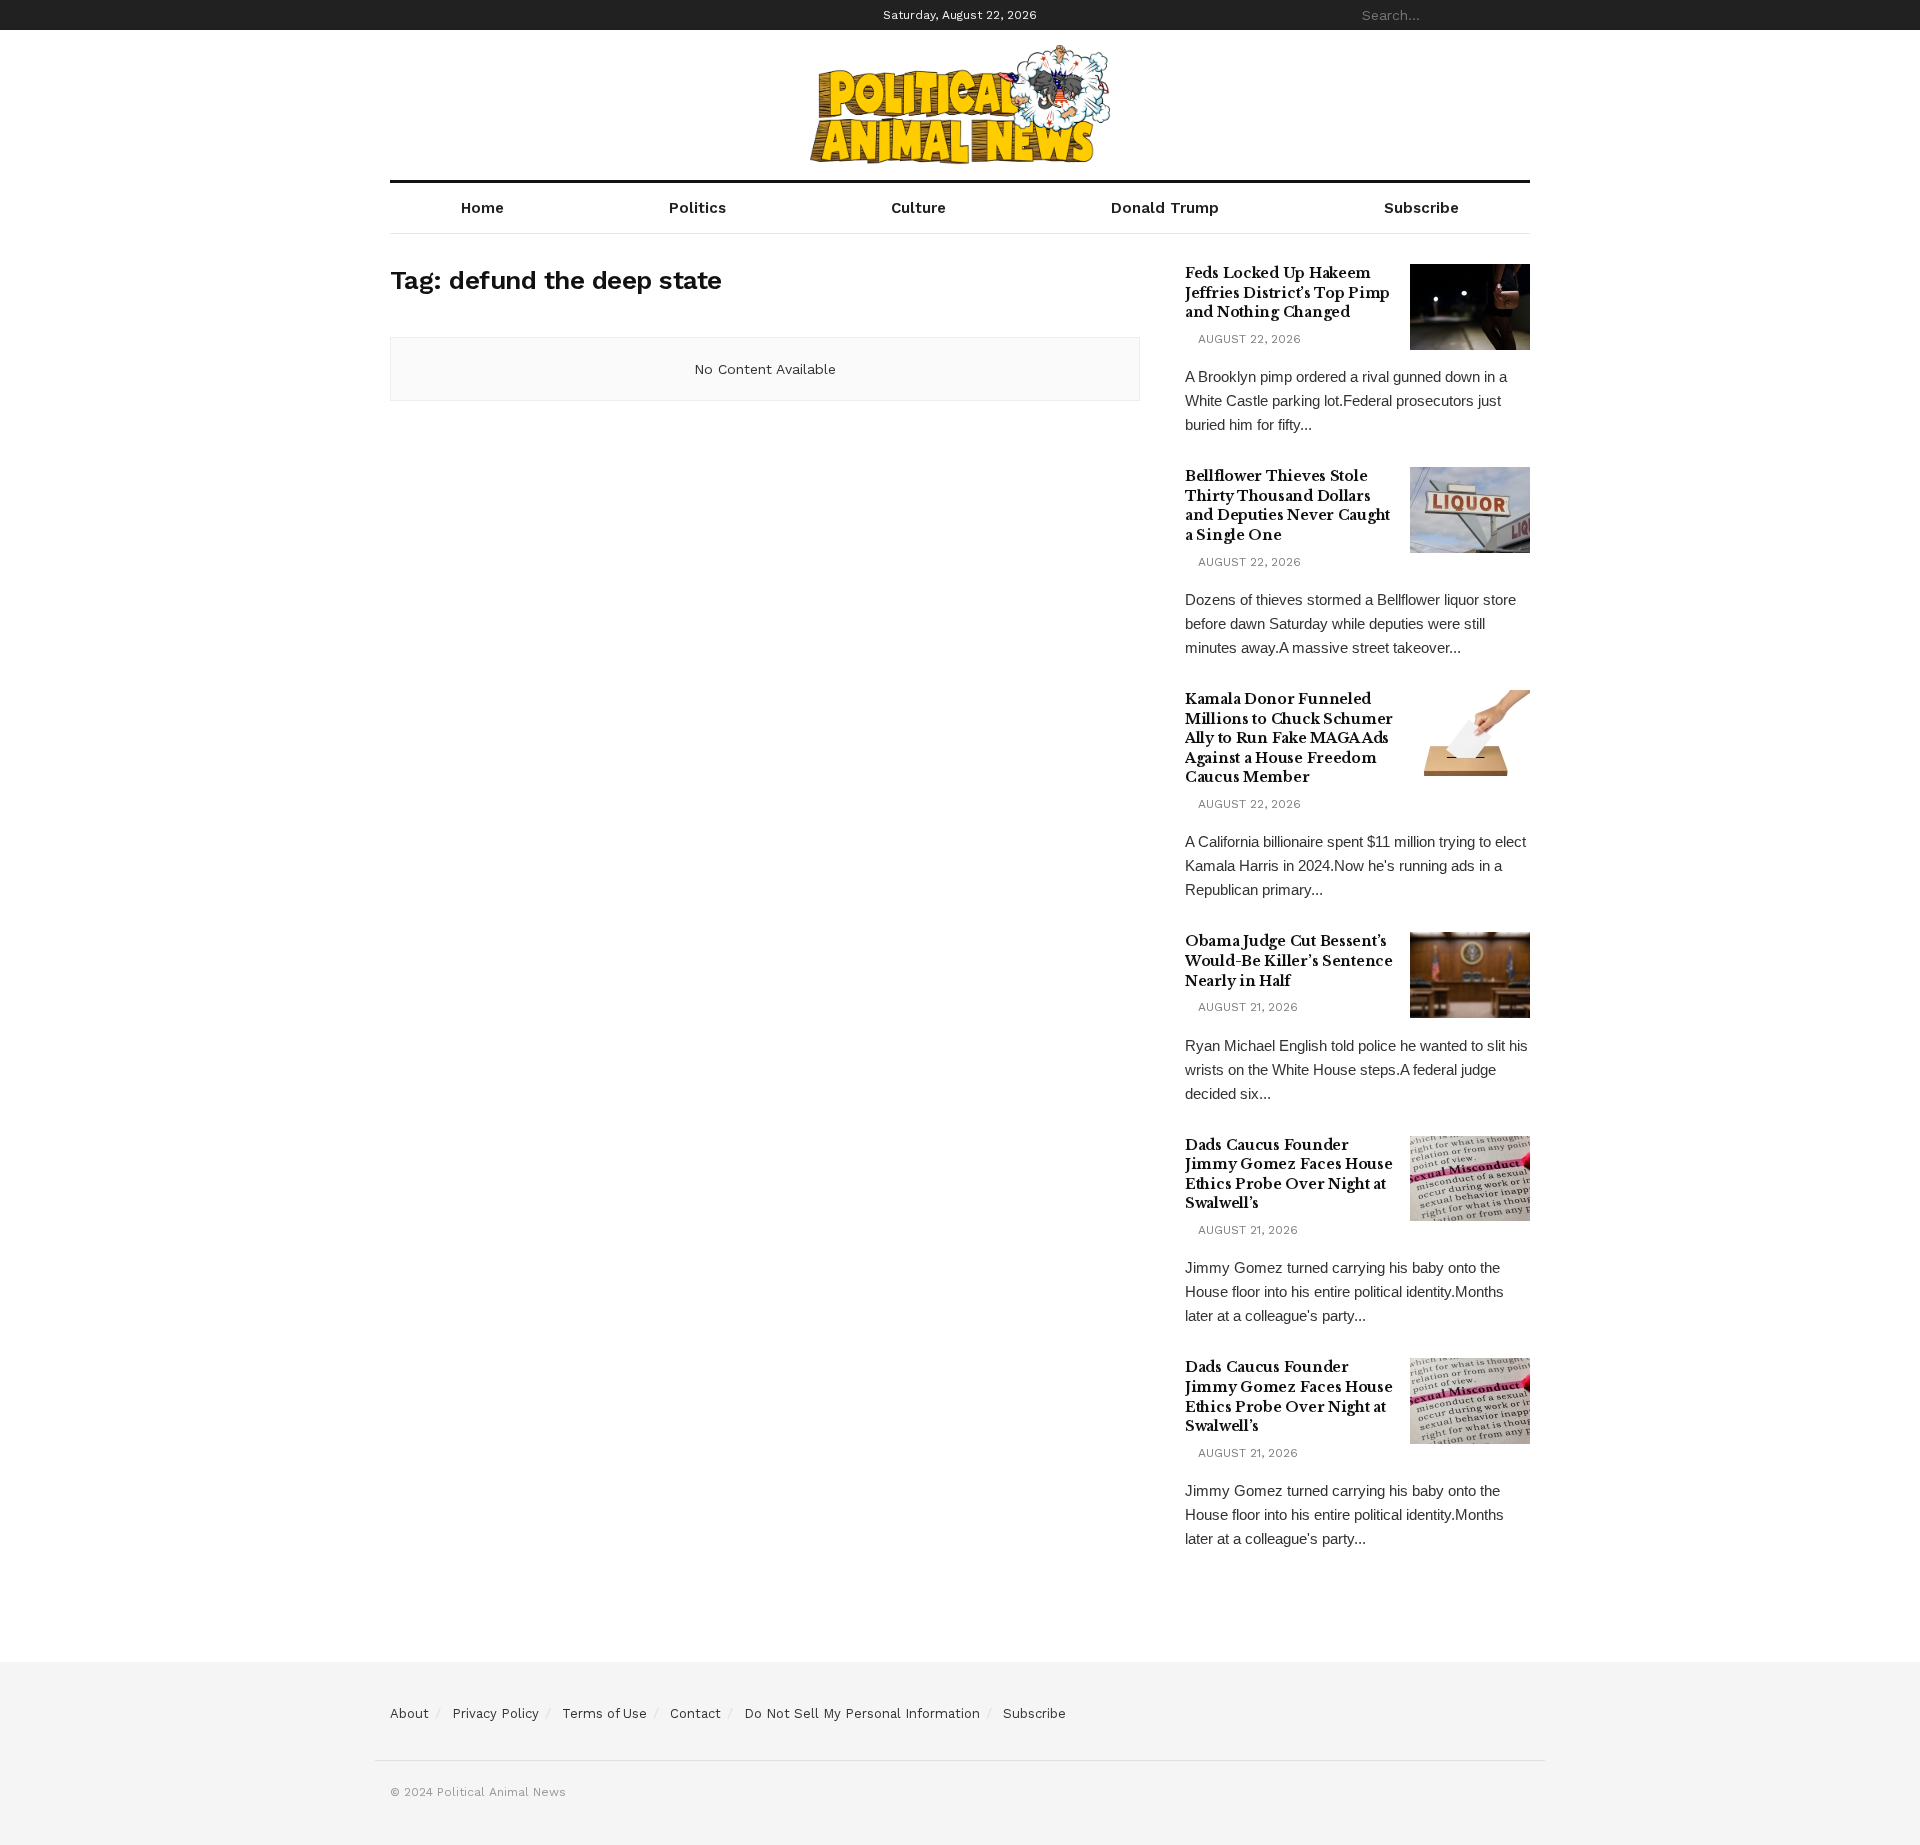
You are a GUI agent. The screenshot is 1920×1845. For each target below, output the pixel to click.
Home (482, 208)
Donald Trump (1165, 208)
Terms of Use (604, 1713)
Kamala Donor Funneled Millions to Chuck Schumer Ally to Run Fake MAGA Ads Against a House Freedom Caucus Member (1289, 738)
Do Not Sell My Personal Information (862, 1713)
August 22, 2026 (1247, 339)
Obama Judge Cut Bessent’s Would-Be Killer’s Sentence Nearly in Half (1289, 960)
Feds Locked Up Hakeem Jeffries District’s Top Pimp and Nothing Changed (1287, 292)
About (409, 1713)
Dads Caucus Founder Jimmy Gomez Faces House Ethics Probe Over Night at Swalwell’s (1289, 1174)
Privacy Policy (495, 1713)
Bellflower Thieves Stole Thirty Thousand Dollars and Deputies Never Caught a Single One (1287, 505)
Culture (918, 208)
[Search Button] (1519, 15)
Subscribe (1421, 208)
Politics (697, 208)
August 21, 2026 (1246, 1007)
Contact (695, 1713)
